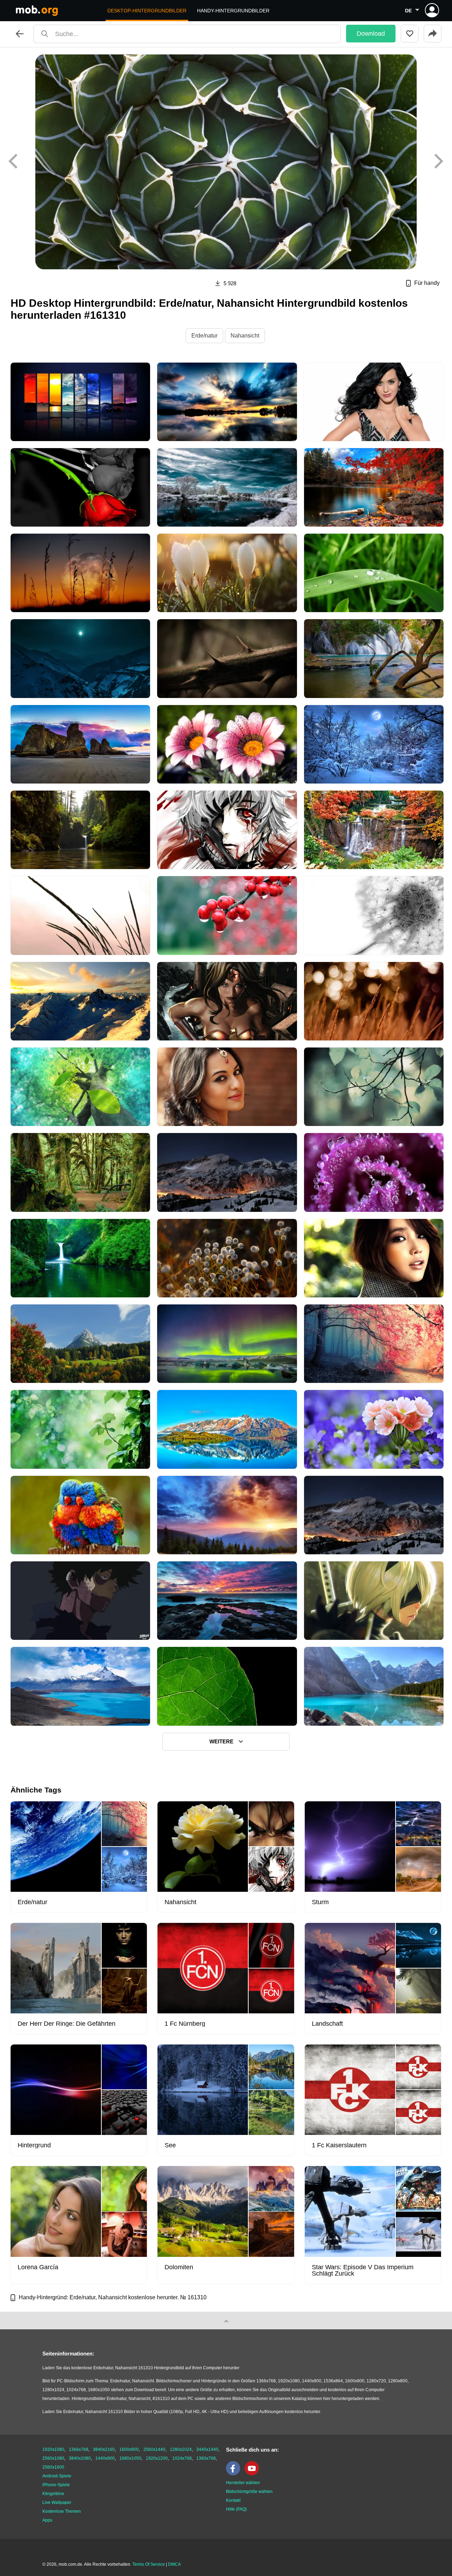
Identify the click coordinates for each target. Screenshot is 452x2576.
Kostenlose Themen (62, 2511)
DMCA (174, 2564)
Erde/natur (204, 336)
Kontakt (233, 2500)
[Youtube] (254, 2474)
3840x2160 (104, 2449)
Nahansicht (245, 336)
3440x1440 (207, 2449)
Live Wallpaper (57, 2502)
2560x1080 (53, 2458)
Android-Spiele (57, 2476)
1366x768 (79, 2449)
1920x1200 (157, 2458)
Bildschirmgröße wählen (249, 2492)
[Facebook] (235, 2474)
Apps (47, 2520)
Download (371, 34)
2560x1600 (53, 2467)
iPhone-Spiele (56, 2485)
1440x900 (105, 2458)
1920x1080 (53, 2449)
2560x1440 (154, 2449)
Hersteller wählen (243, 2483)
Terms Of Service (149, 2564)
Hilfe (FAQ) (236, 2509)
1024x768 (182, 2458)
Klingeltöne (53, 2494)
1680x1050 (130, 2458)
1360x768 (206, 2458)
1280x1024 (181, 2449)
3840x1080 (80, 2458)
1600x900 (129, 2449)
